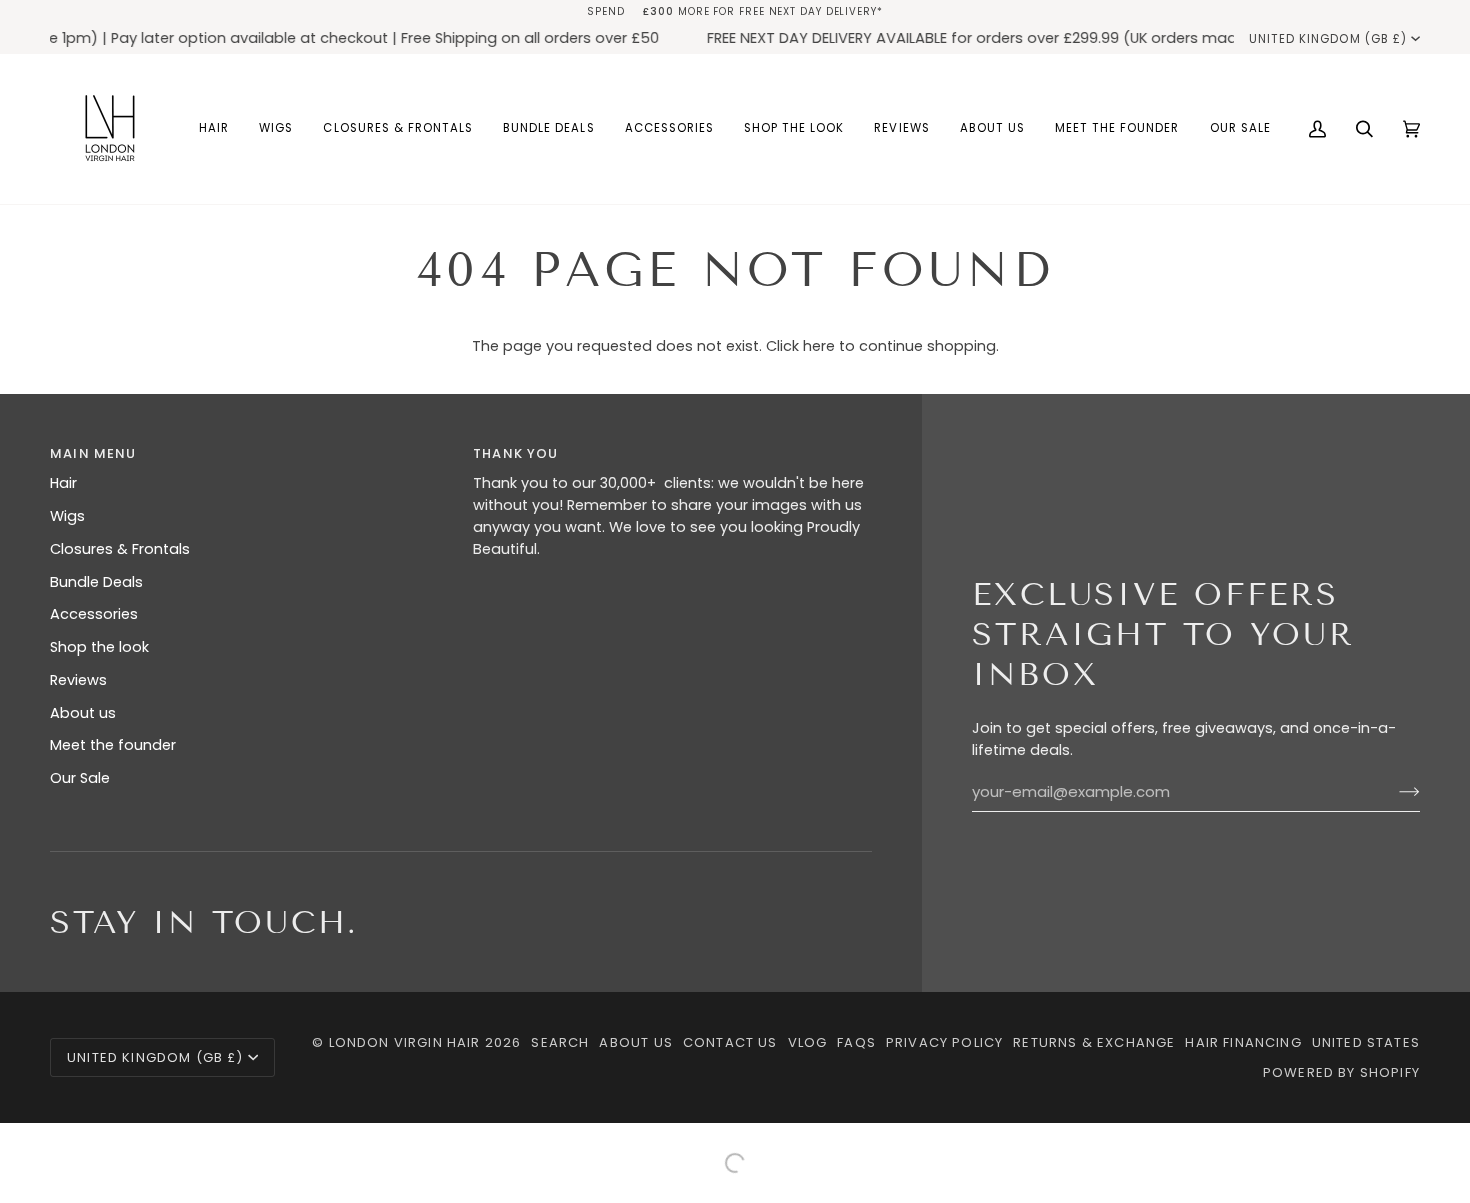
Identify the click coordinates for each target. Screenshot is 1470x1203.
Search (560, 1042)
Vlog (808, 1042)
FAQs (856, 1042)
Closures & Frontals (120, 549)
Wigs (67, 516)
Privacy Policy (944, 1042)
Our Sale (80, 778)
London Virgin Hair (407, 1042)
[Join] (1393, 792)
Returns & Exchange (1094, 1042)
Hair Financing (1243, 1042)
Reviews (78, 680)
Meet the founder (113, 745)
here (819, 346)
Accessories (94, 614)
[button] (214, 129)
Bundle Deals (96, 582)
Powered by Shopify (1341, 1072)
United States (1366, 1042)
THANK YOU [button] (516, 453)
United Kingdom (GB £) (1328, 39)
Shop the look (99, 647)
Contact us (730, 1042)
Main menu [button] (93, 453)
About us (83, 713)
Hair (63, 483)
